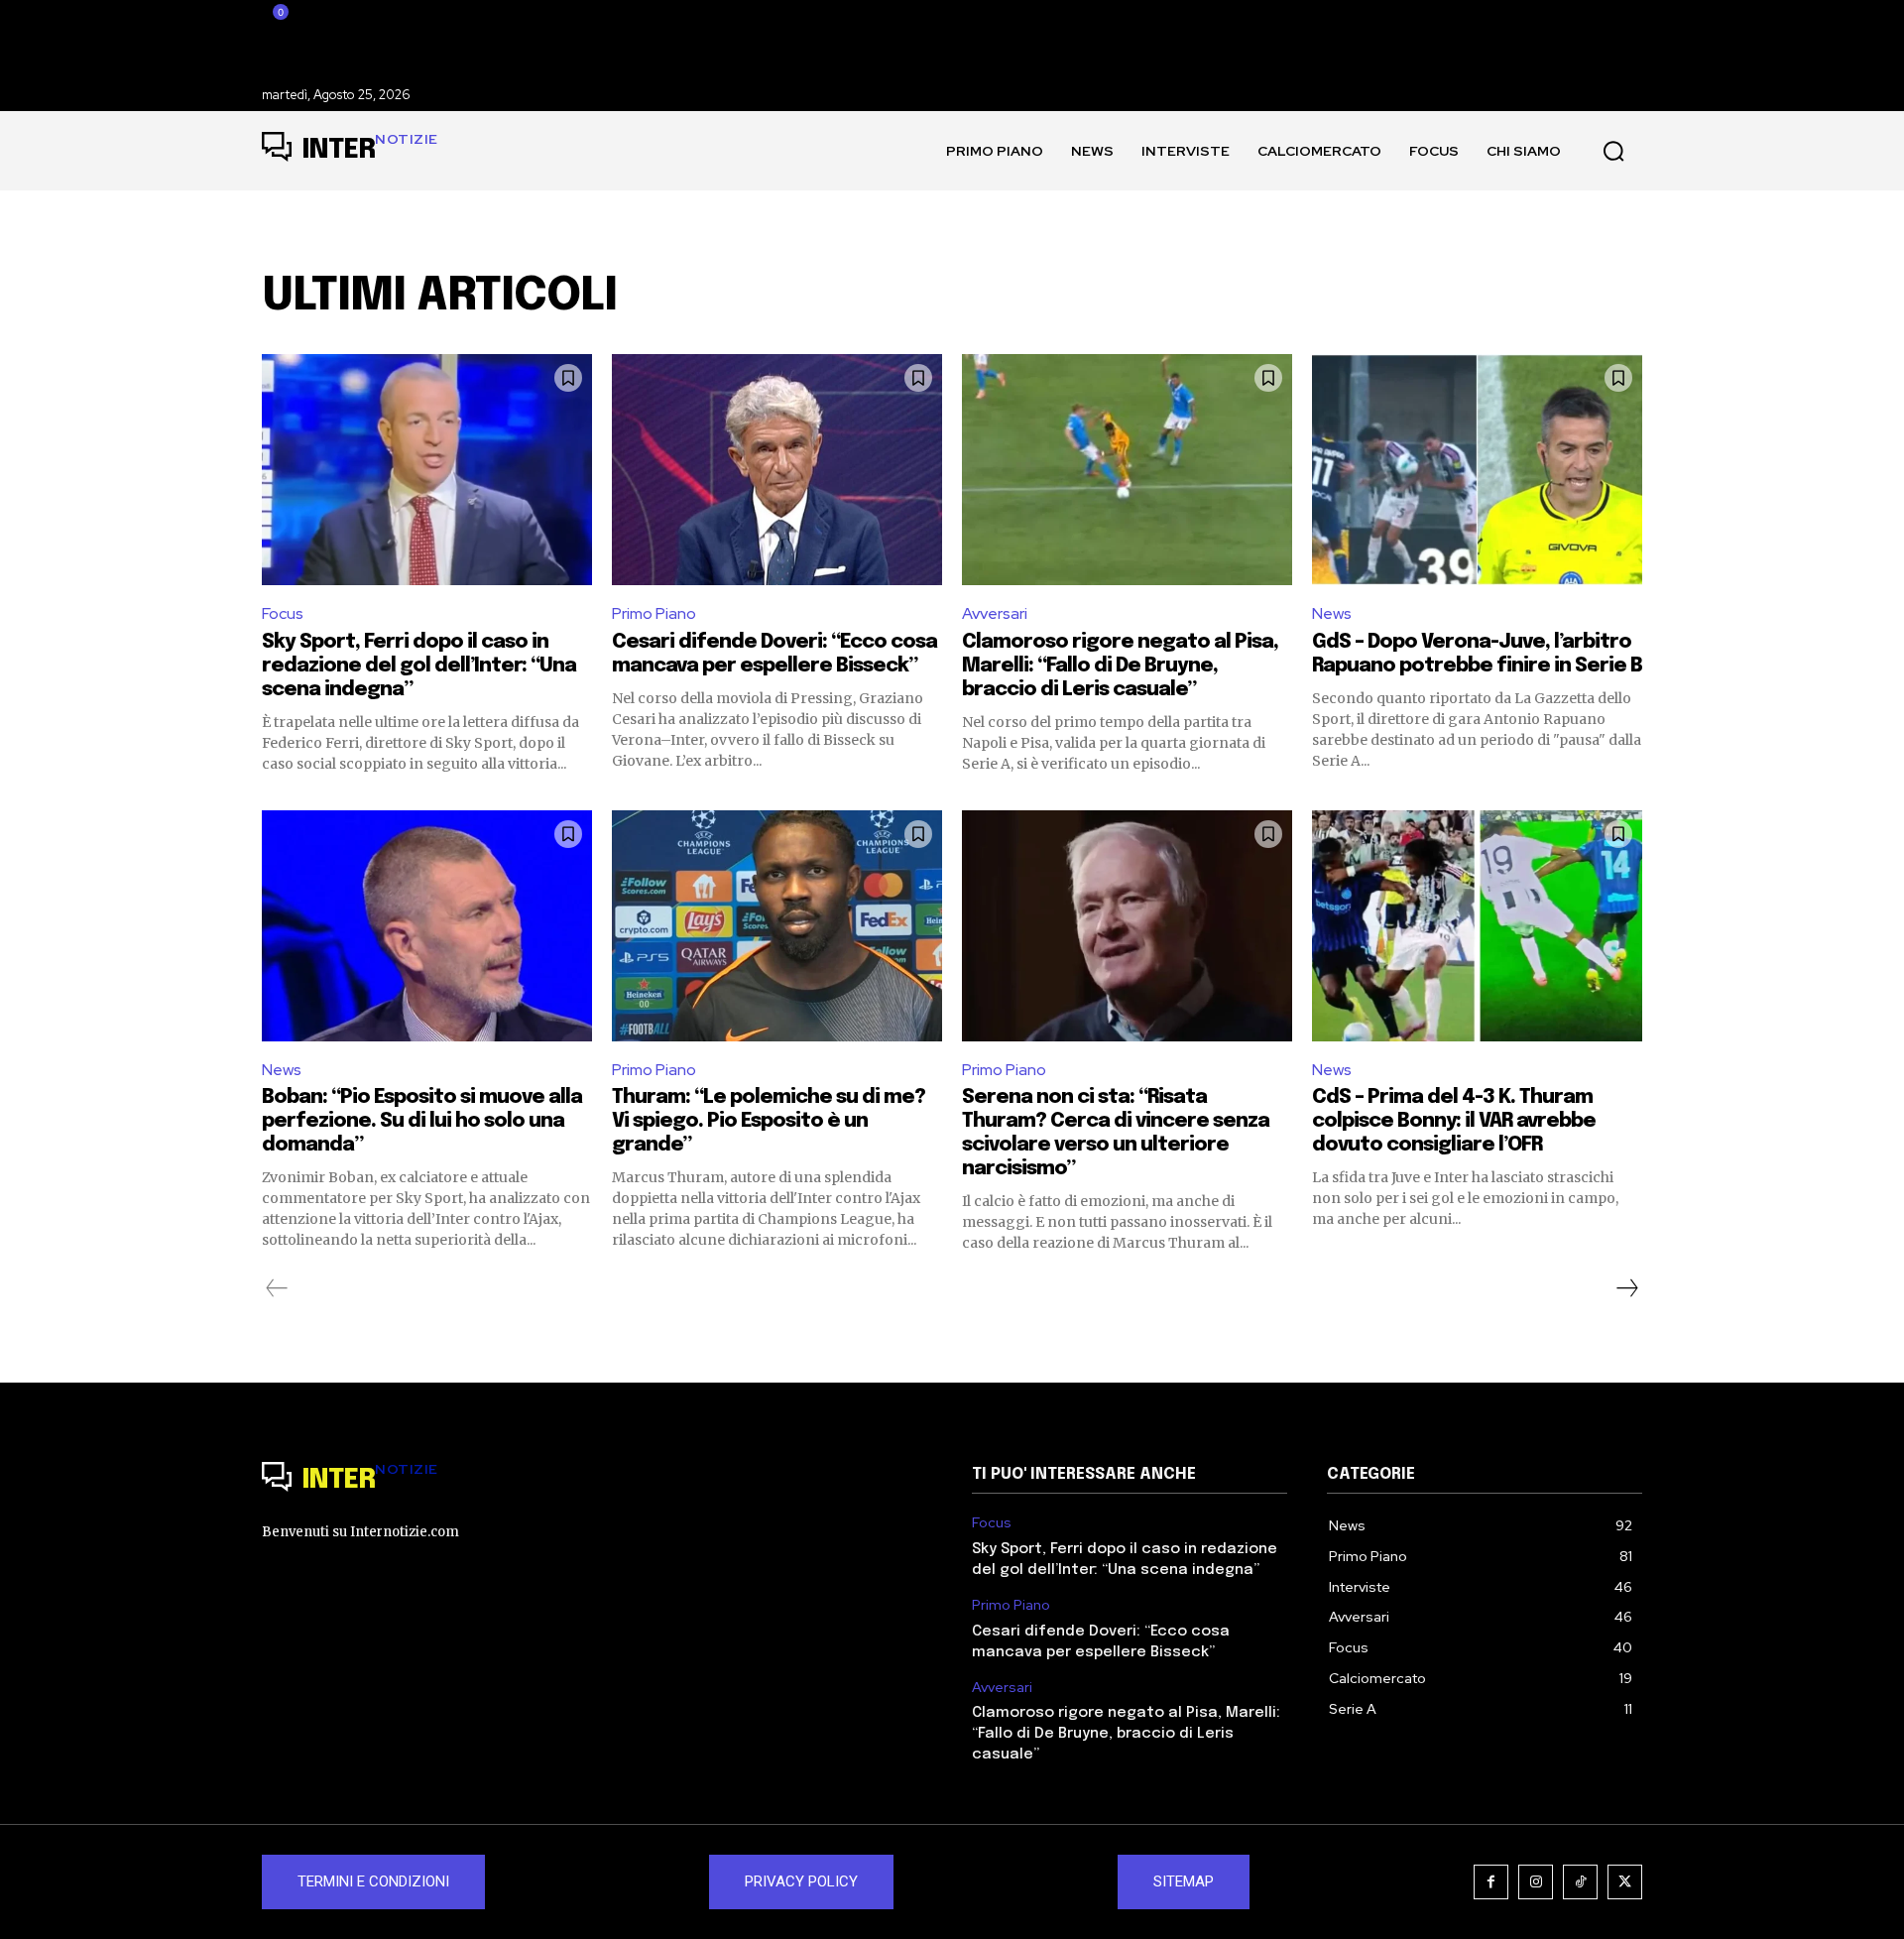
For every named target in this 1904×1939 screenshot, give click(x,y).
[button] (1613, 151)
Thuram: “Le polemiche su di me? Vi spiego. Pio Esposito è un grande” (769, 1121)
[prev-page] (277, 1288)
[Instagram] (1536, 1882)
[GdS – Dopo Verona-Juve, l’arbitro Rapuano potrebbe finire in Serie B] (1477, 470)
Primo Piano (654, 613)
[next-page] (1626, 1288)
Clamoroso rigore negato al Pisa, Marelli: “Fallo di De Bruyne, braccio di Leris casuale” (1120, 666)
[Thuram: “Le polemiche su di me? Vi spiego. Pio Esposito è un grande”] (777, 926)
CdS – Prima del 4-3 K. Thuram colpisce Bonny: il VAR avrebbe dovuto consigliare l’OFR (1454, 1121)
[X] (1625, 1882)
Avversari (995, 613)
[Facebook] (1491, 1882)
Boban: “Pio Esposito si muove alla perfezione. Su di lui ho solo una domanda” (422, 1121)
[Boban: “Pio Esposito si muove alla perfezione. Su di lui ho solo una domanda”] (427, 926)
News (1332, 613)
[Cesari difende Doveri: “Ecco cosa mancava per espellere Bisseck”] (777, 470)
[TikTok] (1580, 1882)
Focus (283, 613)
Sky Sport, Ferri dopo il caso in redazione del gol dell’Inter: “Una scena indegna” (419, 666)
